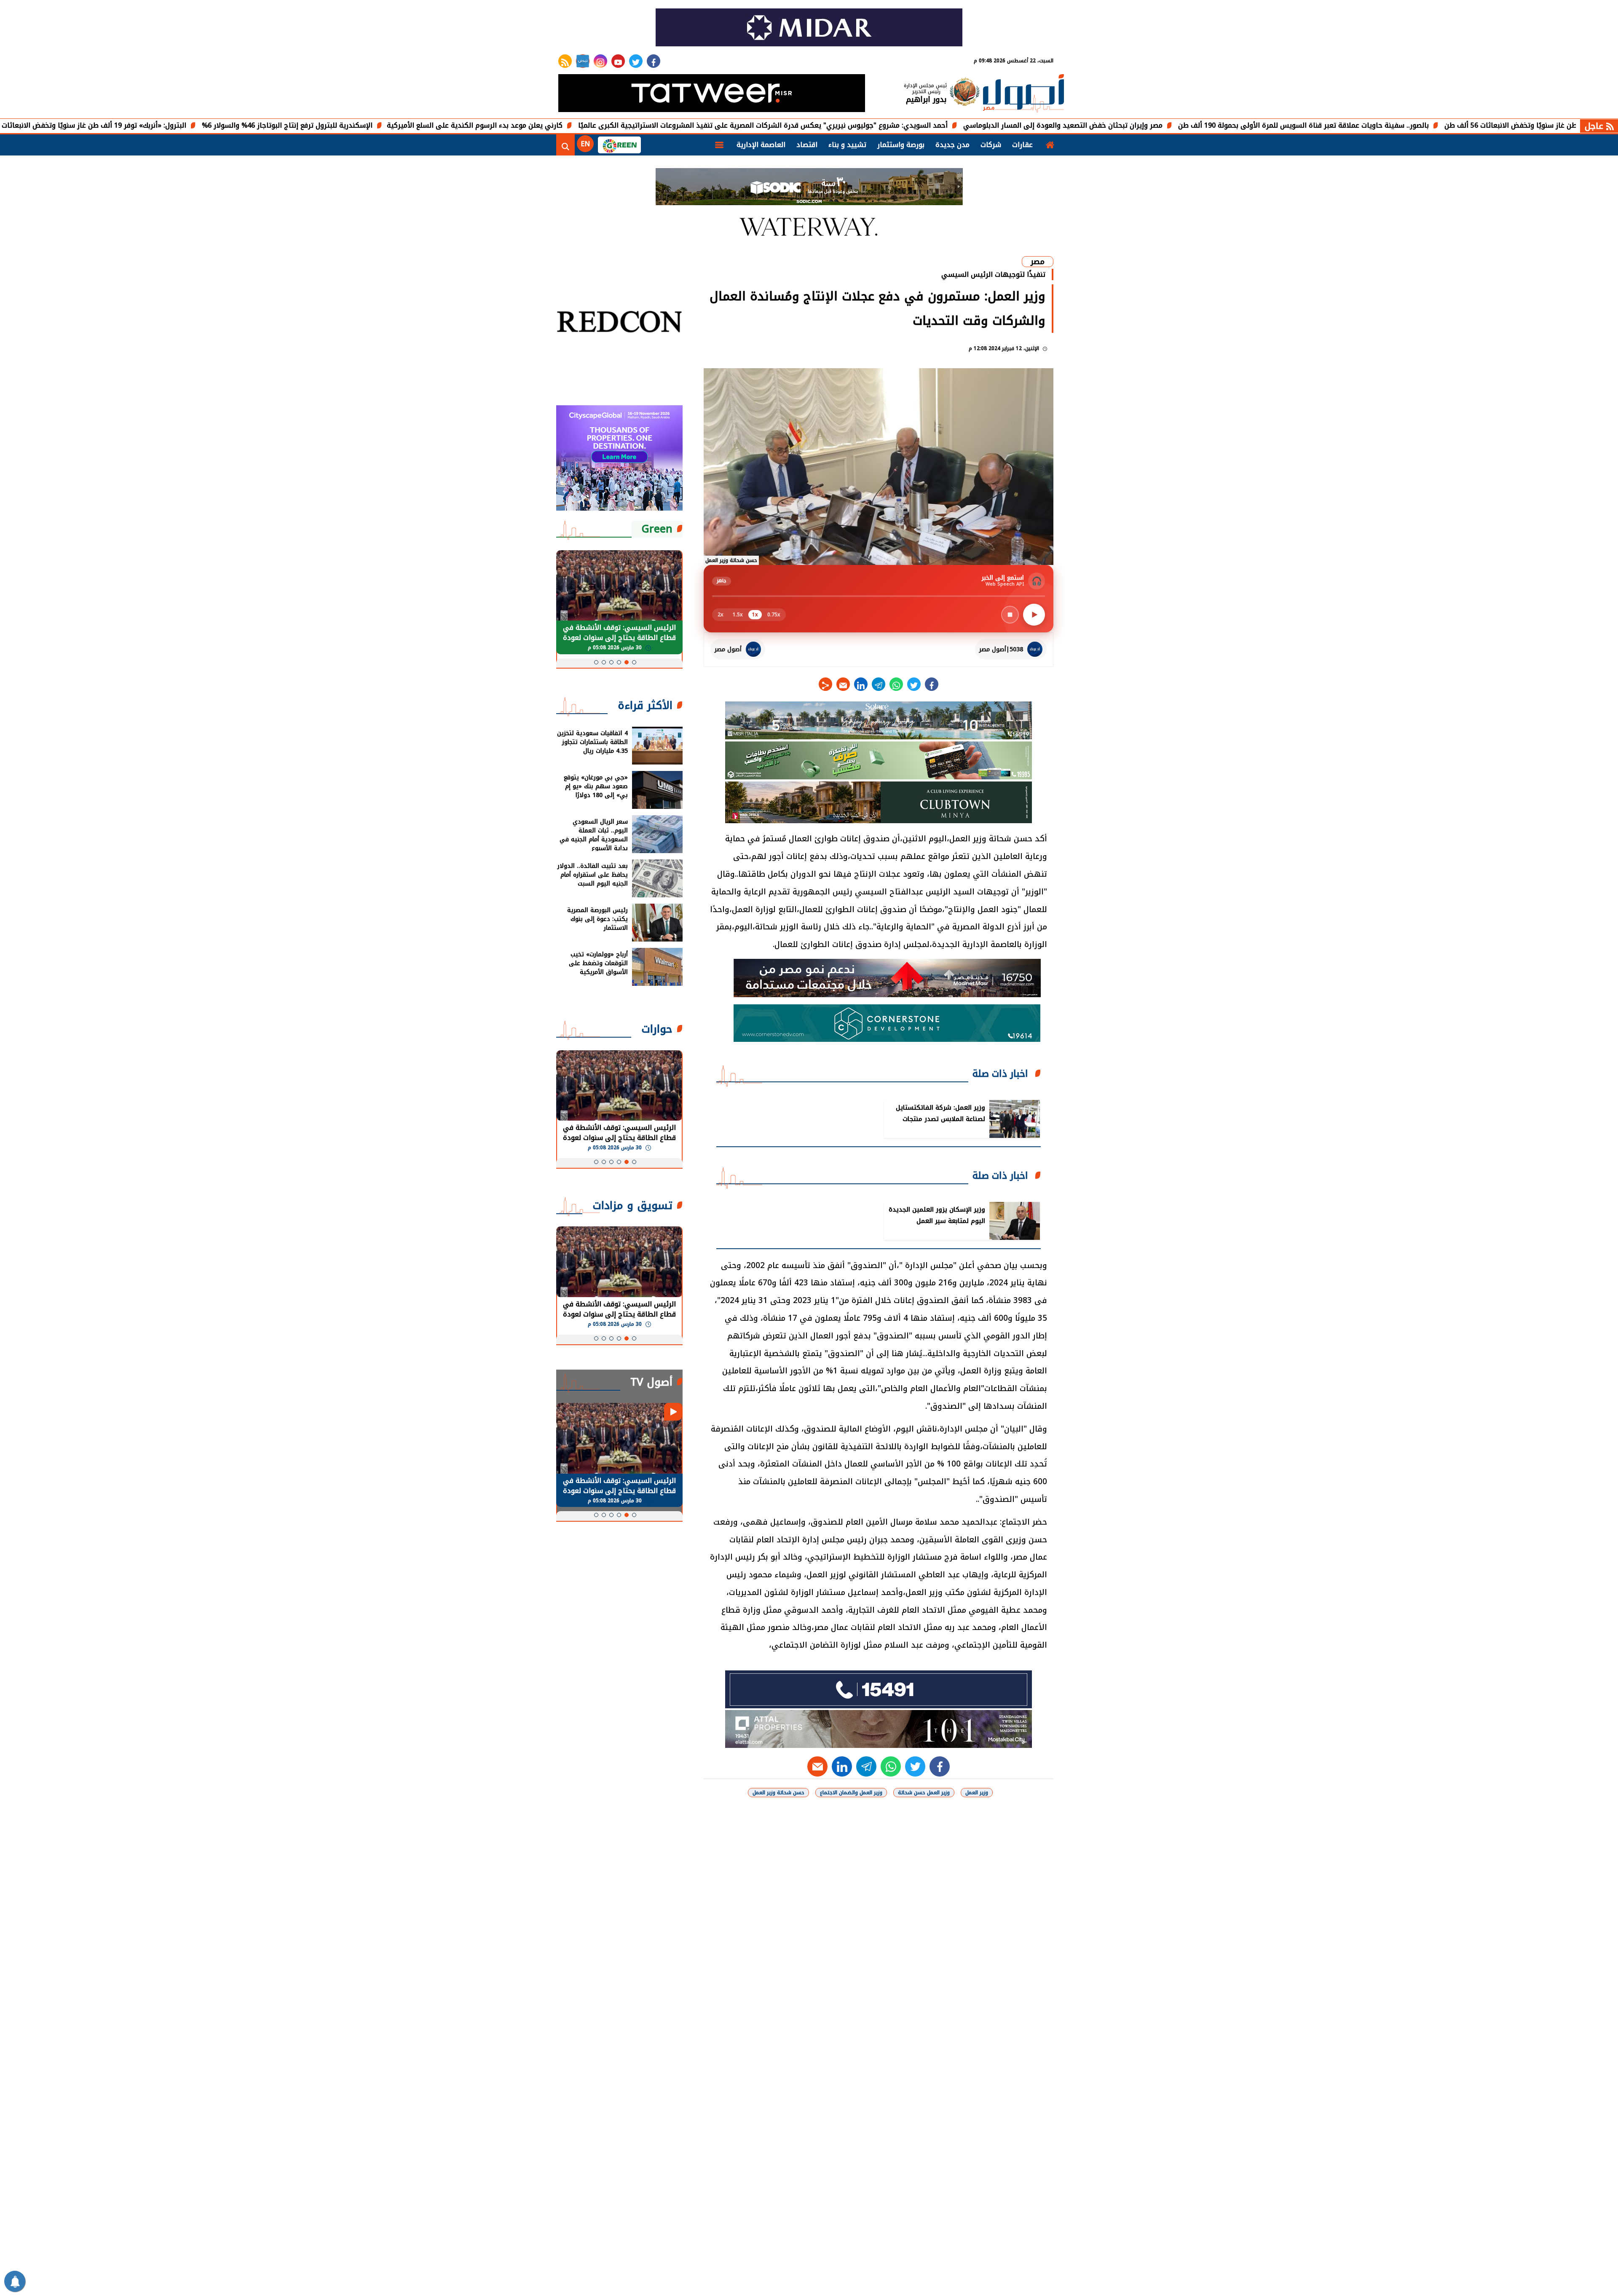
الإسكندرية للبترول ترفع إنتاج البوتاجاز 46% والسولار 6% (416, 125)
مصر (1038, 262)
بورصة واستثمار (901, 145)
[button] (634, 662)
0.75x (774, 615)
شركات (991, 145)
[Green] (619, 145)
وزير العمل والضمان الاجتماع (851, 1793)
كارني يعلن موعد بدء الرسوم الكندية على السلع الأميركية (604, 125)
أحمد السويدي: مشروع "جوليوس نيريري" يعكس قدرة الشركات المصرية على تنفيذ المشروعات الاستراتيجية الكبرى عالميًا (892, 125)
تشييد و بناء (847, 145)
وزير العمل (977, 1793)
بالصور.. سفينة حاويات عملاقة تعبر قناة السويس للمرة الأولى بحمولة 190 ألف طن (1432, 125)
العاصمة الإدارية (761, 145)
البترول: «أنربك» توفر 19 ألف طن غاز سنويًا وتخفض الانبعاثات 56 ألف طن (205, 125)
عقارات (1022, 145)
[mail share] (843, 684)
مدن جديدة (952, 145)
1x (755, 615)
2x (721, 615)
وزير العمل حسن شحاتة (924, 1793)
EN (585, 144)
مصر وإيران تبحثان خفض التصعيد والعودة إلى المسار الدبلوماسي (1192, 125)
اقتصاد (807, 145)
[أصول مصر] (1023, 94)
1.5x (738, 615)
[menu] (719, 145)
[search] (565, 145)
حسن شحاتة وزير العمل (778, 1793)
